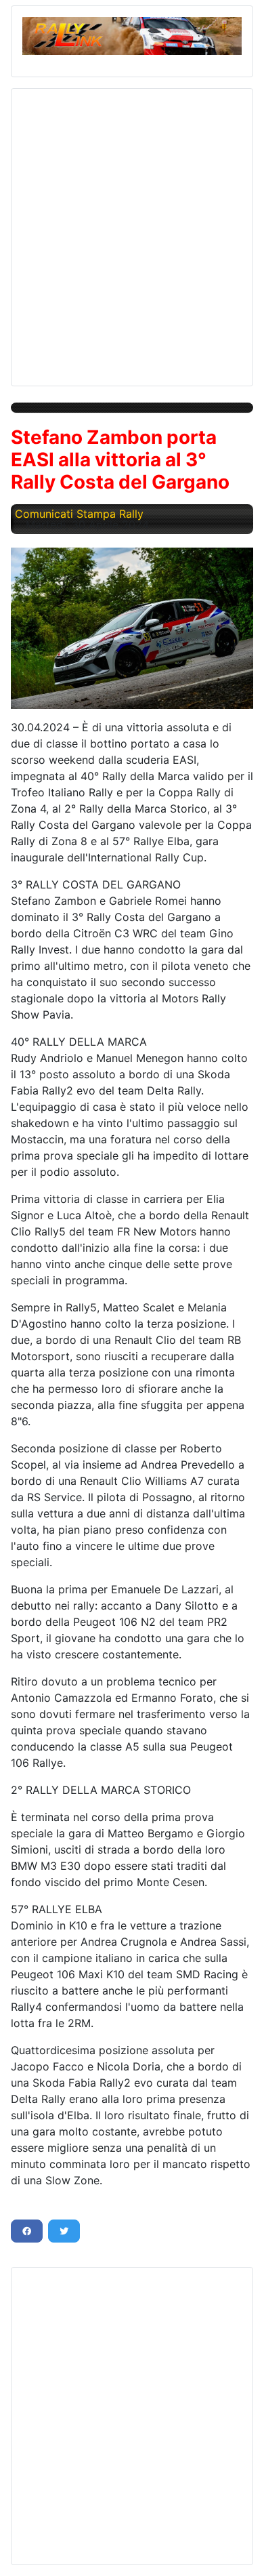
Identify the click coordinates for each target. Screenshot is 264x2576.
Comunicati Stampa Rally (79, 514)
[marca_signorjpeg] (132, 628)
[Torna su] (240, 2551)
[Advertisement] (132, 232)
